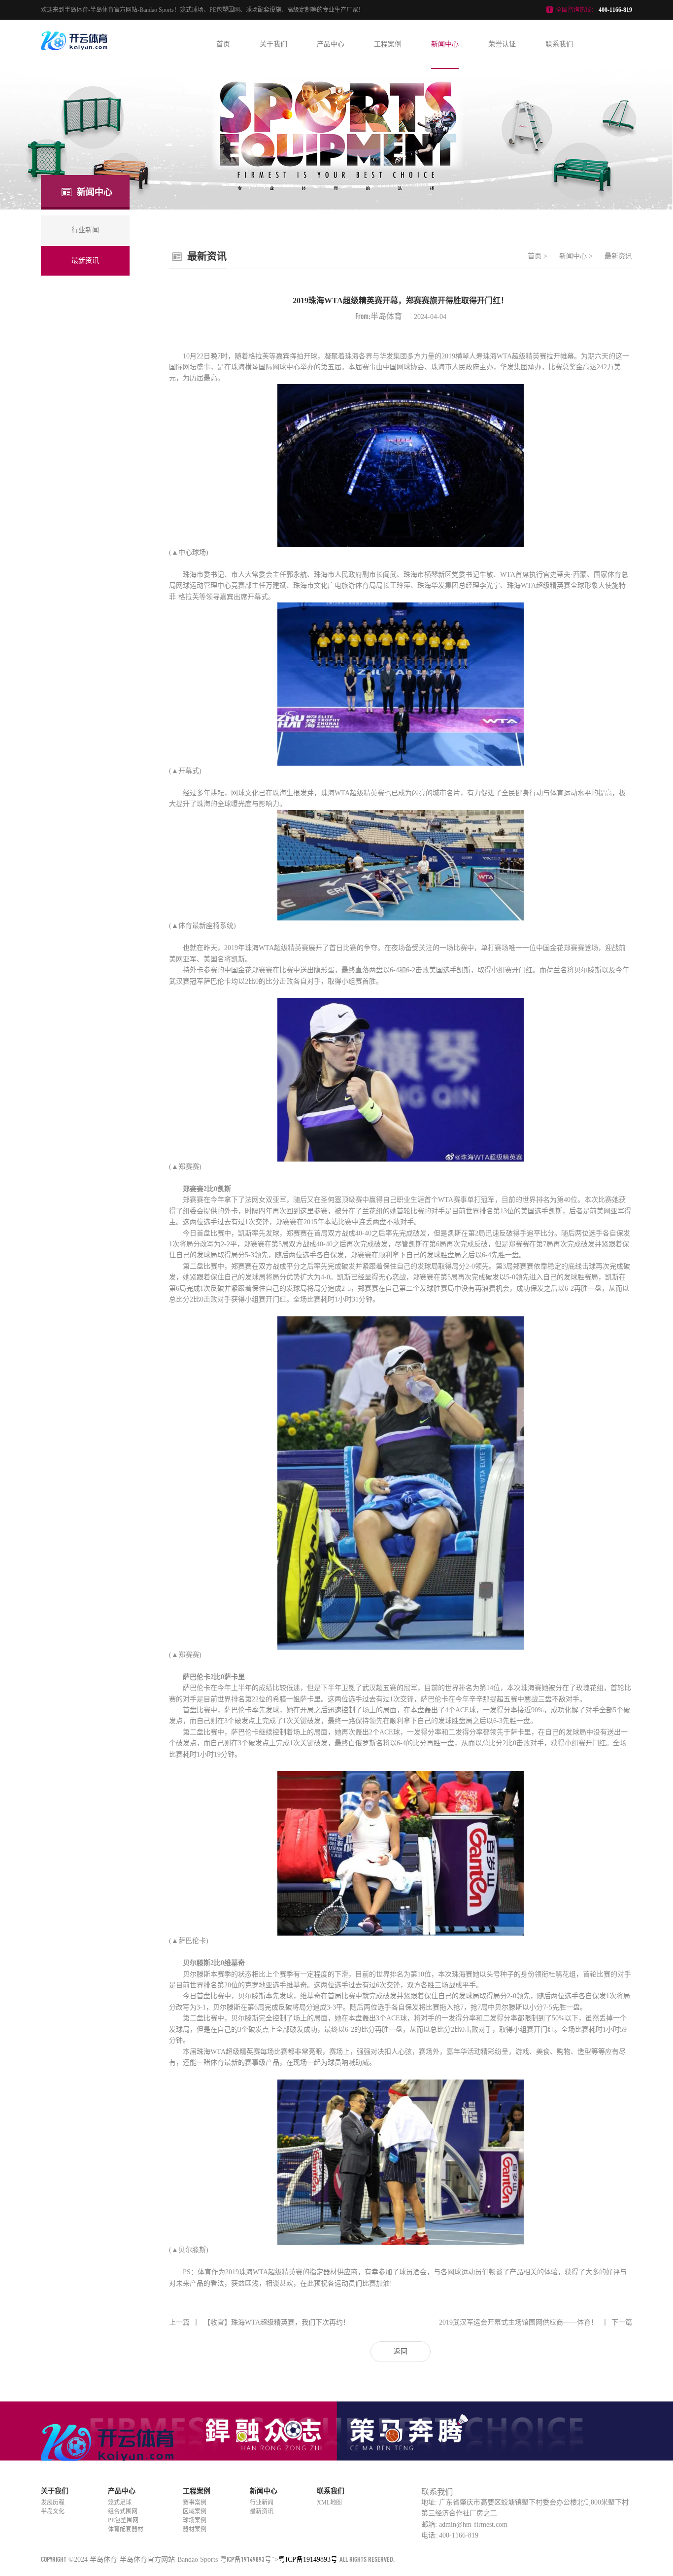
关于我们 (273, 44)
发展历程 (53, 2503)
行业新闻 (262, 2503)
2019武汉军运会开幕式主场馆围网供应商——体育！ (536, 2322)
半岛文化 (53, 2511)
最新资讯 (618, 256)
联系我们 (559, 44)
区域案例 (195, 2511)
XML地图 (329, 2503)
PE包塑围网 (123, 2520)
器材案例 (195, 2529)
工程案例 (388, 44)
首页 (223, 44)
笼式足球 (120, 2503)
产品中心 (331, 44)
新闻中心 (445, 44)
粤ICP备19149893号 (246, 2559)
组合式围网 (123, 2511)
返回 (401, 2351)
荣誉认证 (502, 44)
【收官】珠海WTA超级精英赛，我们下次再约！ (259, 2322)
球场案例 (195, 2520)
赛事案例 (195, 2503)
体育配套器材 (126, 2529)
